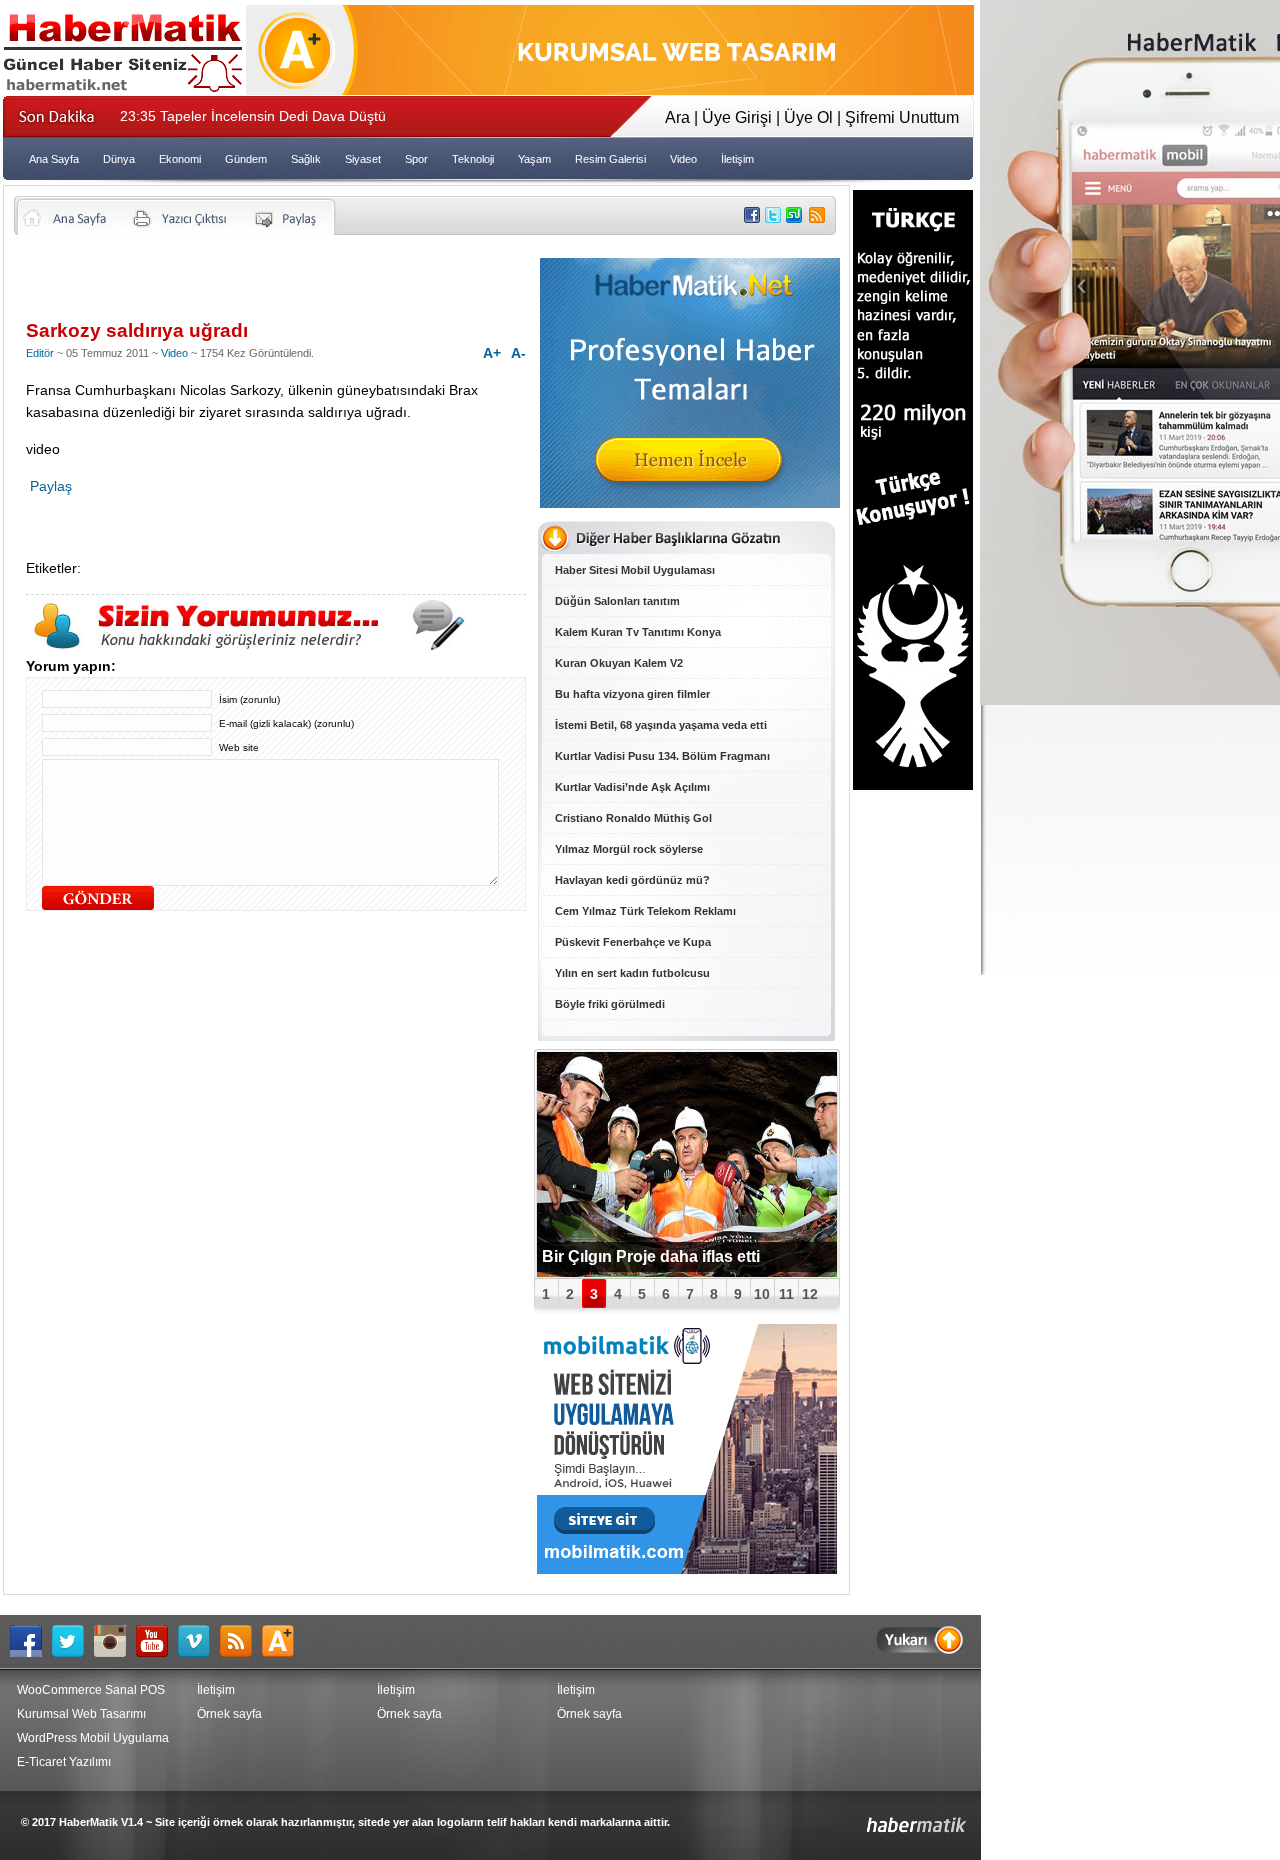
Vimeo (199, 1641)
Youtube (157, 1641)
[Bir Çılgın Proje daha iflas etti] (687, 1164)
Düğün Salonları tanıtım (617, 601)
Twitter (73, 1641)
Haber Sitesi (869, 1817)
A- (518, 353)
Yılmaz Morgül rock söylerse (629, 849)
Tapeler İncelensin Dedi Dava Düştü (253, 116)
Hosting (283, 1641)
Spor (416, 159)
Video (683, 159)
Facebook (31, 1641)
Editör (40, 353)
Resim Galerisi (610, 159)
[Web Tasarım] (610, 89)
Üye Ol (808, 117)
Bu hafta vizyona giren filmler (632, 694)
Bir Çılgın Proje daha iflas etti (651, 1256)
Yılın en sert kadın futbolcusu (632, 973)
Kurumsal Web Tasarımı (81, 1714)
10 (762, 1294)
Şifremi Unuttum (902, 117)
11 (786, 1294)
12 (810, 1294)
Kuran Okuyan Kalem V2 (619, 663)
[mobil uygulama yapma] (687, 1568)
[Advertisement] (260, 285)
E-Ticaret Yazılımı (64, 1762)
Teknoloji (473, 159)
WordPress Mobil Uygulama (93, 1738)
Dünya (119, 159)
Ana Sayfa (54, 159)
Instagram (115, 1641)
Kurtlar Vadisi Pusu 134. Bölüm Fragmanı (662, 756)
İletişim (737, 159)
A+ (492, 353)
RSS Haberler (241, 1641)
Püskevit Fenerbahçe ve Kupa (633, 942)
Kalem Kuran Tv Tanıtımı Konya (638, 632)
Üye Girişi (737, 117)
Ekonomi (180, 159)
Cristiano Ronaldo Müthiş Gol (633, 818)
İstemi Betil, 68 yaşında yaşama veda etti (661, 725)
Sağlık (306, 159)
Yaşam (534, 159)
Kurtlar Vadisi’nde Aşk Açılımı (632, 787)
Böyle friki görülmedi (610, 1004)
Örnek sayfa (229, 1714)
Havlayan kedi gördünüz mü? (632, 880)
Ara (677, 117)
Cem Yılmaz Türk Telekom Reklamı (645, 911)
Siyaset (363, 159)
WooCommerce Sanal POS (91, 1690)
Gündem (246, 159)
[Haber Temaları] (690, 502)
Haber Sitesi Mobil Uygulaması (635, 570)
